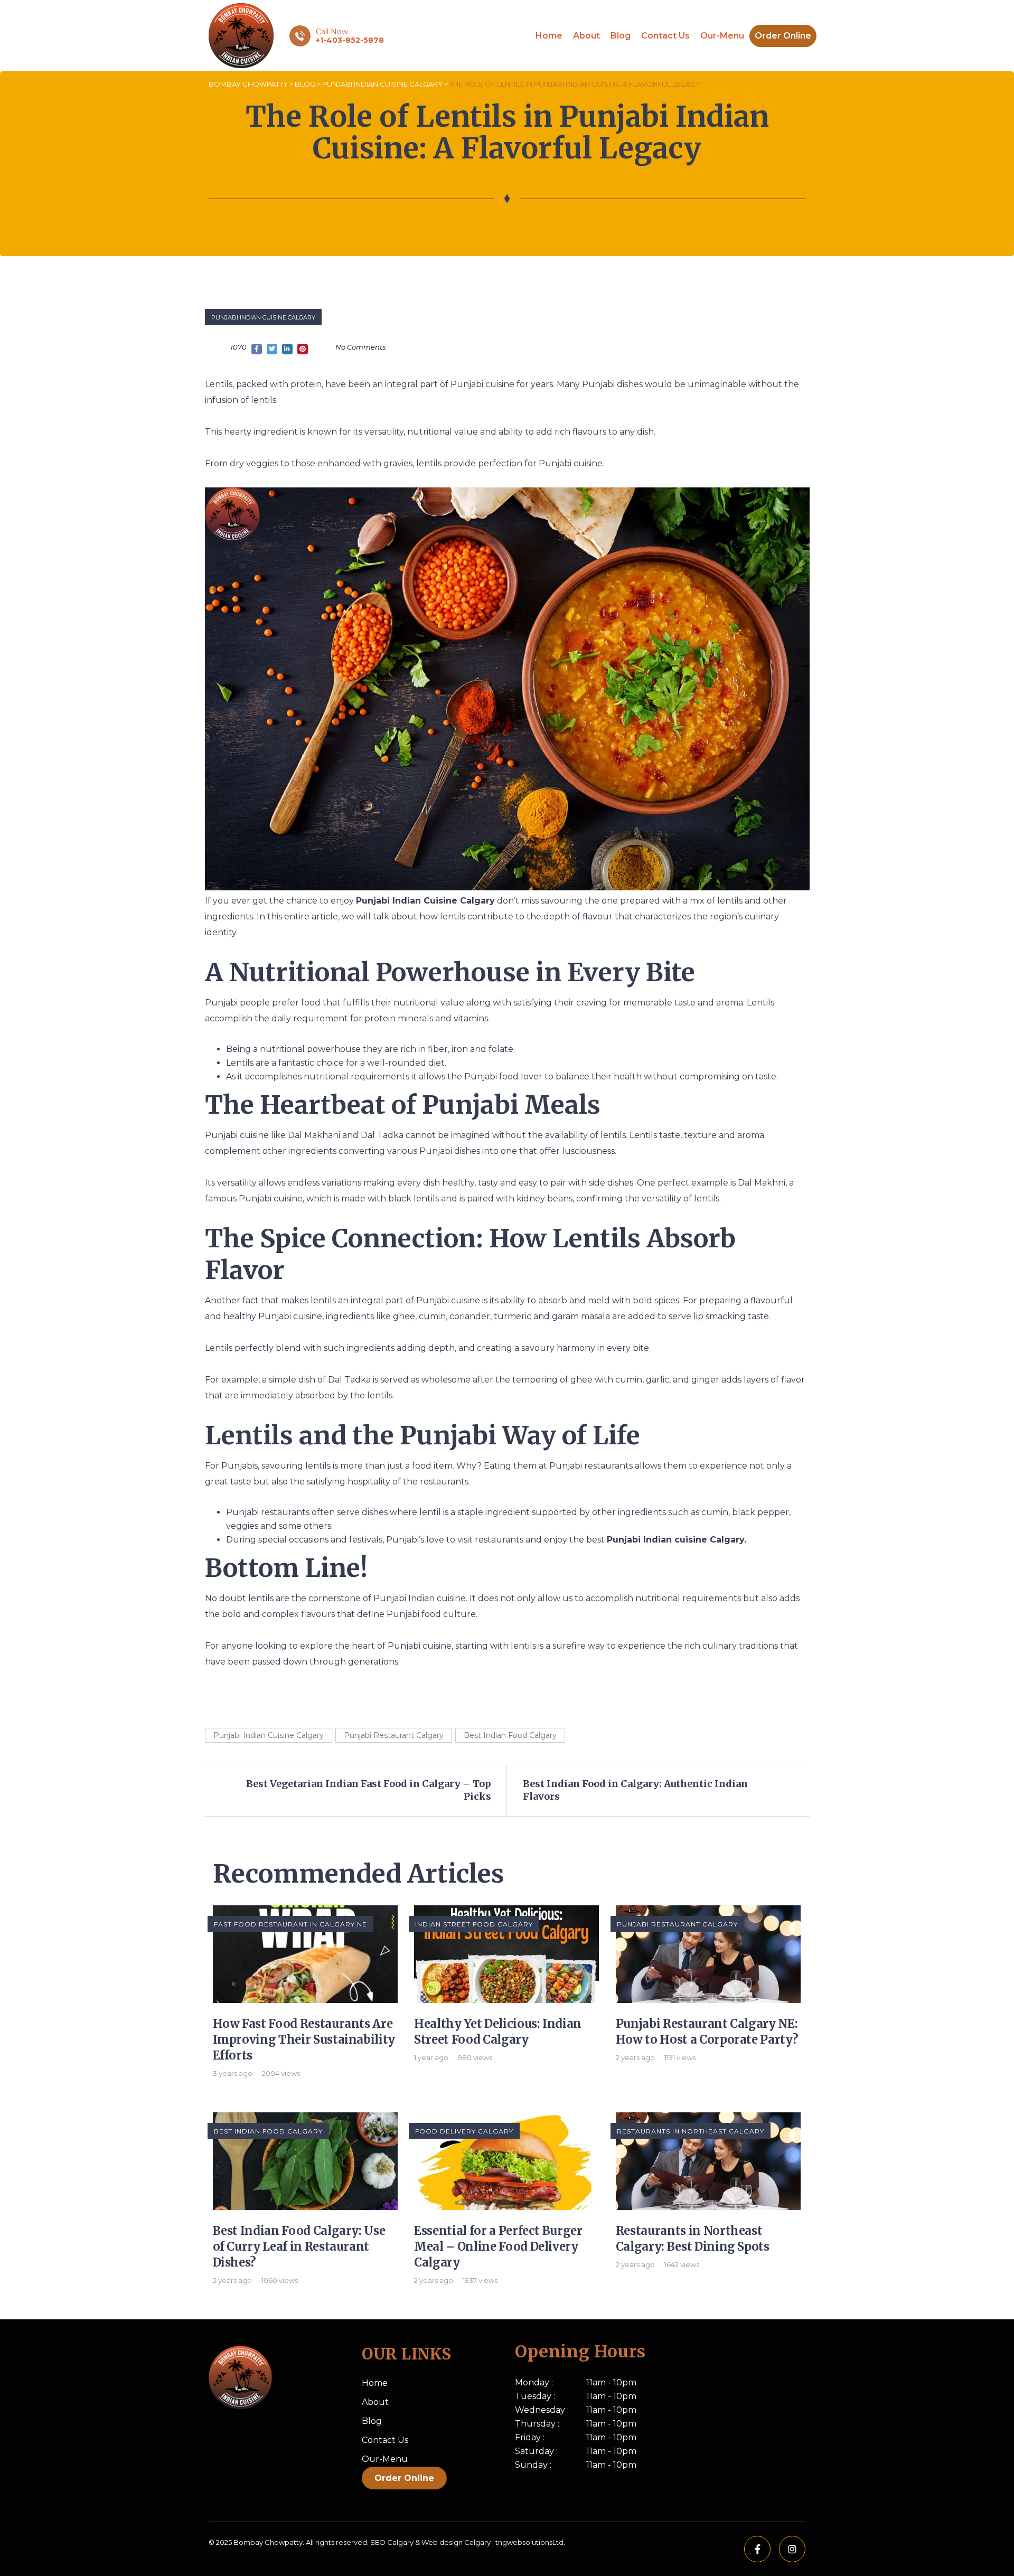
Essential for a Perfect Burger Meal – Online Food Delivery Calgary (498, 2246)
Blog (621, 36)
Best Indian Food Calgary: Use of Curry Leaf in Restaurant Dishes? (299, 2246)
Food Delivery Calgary (464, 2131)
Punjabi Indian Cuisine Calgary (263, 317)
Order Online (783, 36)
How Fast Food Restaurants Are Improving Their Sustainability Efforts (304, 2039)
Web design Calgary (456, 2542)
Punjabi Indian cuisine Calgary (675, 1540)
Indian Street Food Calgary (474, 1924)
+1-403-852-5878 (350, 40)
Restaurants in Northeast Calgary (691, 2131)
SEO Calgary (392, 2542)
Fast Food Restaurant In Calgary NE (290, 1924)
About (586, 36)
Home (549, 36)
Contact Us (665, 36)
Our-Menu (722, 36)
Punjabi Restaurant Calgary (394, 1735)
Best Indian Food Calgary (510, 1735)
